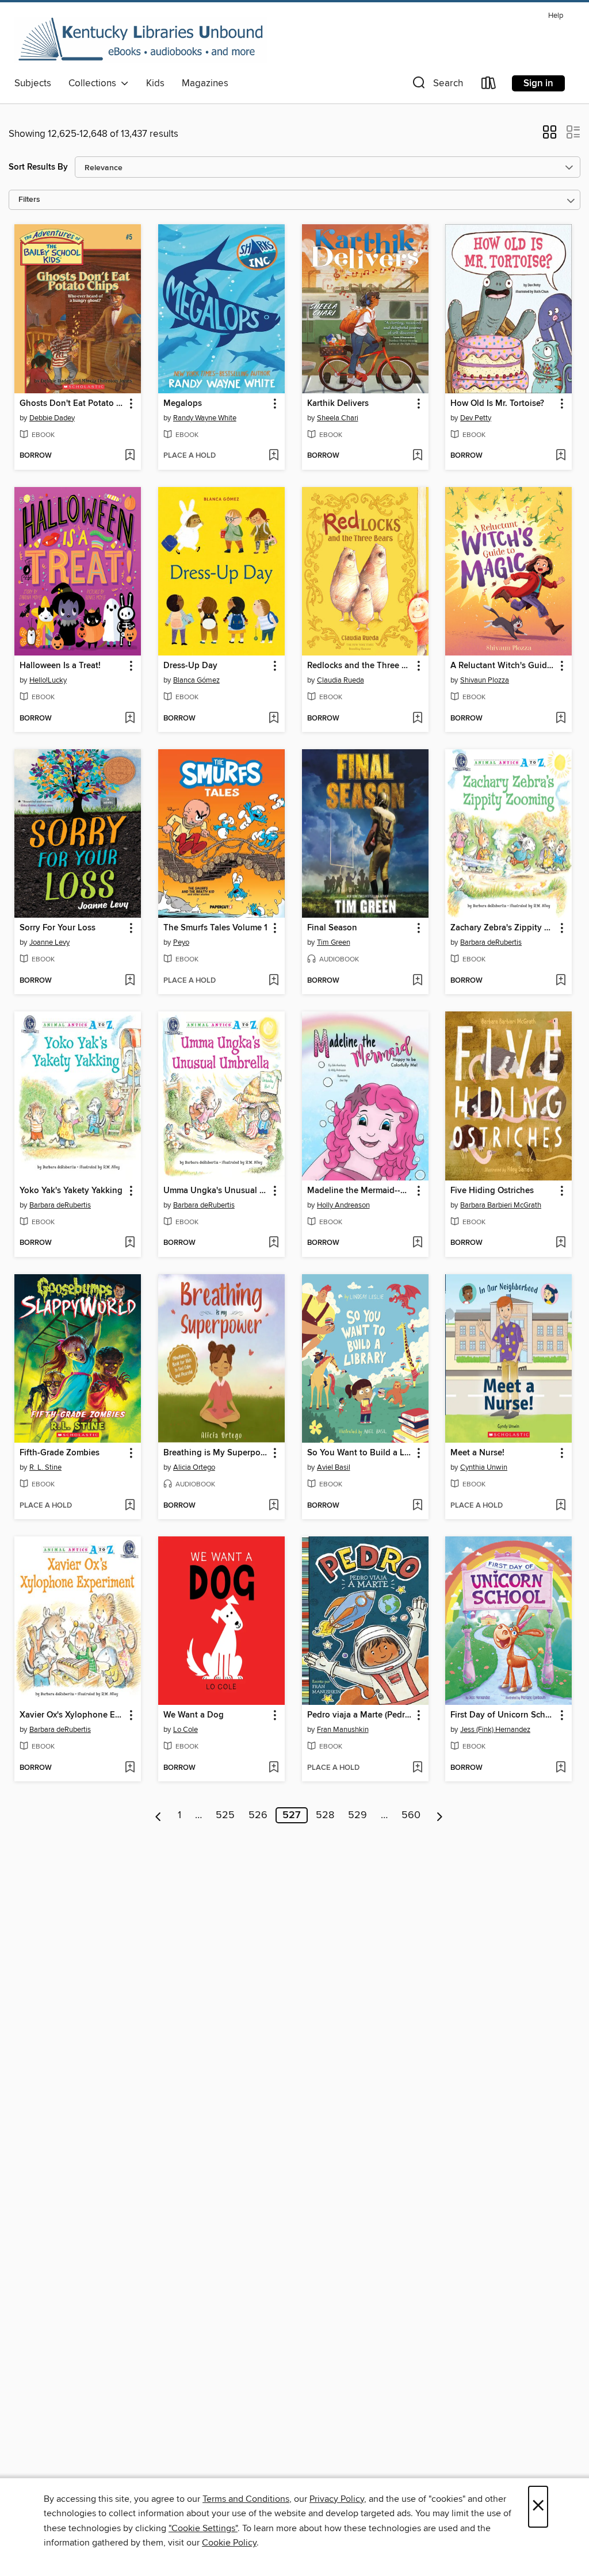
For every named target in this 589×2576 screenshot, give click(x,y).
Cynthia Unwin (484, 1467)
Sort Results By (38, 167)
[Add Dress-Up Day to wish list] (274, 719)
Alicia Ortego (194, 1467)
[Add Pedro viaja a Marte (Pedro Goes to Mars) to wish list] (417, 1768)
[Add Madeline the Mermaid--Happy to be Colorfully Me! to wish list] (417, 1243)
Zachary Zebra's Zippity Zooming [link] (503, 928)
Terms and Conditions (246, 2499)
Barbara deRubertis (491, 942)
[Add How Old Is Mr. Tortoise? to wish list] (561, 456)
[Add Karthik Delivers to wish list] (417, 456)
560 (411, 1815)
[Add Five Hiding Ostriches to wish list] (561, 1243)
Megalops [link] (183, 404)
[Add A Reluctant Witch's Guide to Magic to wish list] (561, 719)
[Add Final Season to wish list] (417, 981)
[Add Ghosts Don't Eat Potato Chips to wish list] (130, 456)
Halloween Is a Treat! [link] (60, 666)
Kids (155, 83)
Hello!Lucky (48, 680)
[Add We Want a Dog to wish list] (274, 1768)
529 (357, 1815)
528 (325, 1815)
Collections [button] (95, 83)
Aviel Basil (334, 1467)
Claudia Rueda (341, 680)
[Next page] (440, 1815)
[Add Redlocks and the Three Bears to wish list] (417, 719)
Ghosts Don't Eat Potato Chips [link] (72, 404)
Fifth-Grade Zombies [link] (60, 1453)
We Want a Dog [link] (194, 1715)
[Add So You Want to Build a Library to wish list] (417, 1506)
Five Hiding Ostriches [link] (492, 1191)
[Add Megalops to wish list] (274, 456)
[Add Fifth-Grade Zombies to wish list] (130, 1506)
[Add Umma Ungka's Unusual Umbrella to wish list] (274, 1243)
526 (258, 1815)
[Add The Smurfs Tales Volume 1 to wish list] (274, 981)
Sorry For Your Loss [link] (58, 928)
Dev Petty (476, 418)
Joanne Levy (49, 942)
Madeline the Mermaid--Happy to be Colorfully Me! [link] (360, 1191)
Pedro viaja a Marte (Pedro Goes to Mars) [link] (360, 1715)
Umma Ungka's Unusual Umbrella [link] (216, 1191)
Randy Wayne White (205, 418)
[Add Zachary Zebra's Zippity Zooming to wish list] (561, 981)
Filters (29, 200)
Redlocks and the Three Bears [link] (360, 666)
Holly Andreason (343, 1205)
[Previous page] (158, 1815)
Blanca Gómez (196, 680)
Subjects (33, 83)
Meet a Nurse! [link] (477, 1453)
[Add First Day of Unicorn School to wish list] (561, 1768)
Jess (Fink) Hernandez (495, 1730)
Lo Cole (186, 1730)
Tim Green (334, 942)
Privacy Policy (337, 2499)
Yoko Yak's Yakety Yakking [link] (71, 1191)
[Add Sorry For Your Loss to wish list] (130, 981)
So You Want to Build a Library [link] (360, 1453)
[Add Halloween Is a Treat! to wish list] (130, 719)
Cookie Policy (229, 2543)
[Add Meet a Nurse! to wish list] (561, 1506)
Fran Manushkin (343, 1730)
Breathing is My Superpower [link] (216, 1453)
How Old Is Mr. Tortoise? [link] (497, 404)
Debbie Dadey (52, 418)
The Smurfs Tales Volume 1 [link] (215, 928)
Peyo (181, 942)
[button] (437, 85)
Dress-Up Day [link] (190, 666)
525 (225, 1815)
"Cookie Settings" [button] (203, 2528)
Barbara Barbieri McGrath (501, 1205)
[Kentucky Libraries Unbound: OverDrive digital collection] (141, 40)
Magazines (205, 83)
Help (556, 16)
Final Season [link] (332, 928)
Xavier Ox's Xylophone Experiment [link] (72, 1715)
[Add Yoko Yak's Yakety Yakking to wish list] (130, 1243)
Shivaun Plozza (485, 680)
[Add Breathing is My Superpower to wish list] (274, 1506)
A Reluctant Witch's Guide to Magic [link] (503, 666)
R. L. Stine (45, 1467)
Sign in (538, 83)
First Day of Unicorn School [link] (503, 1715)
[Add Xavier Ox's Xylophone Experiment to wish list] (130, 1768)
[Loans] (489, 85)
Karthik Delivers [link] (338, 404)
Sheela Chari (338, 418)
